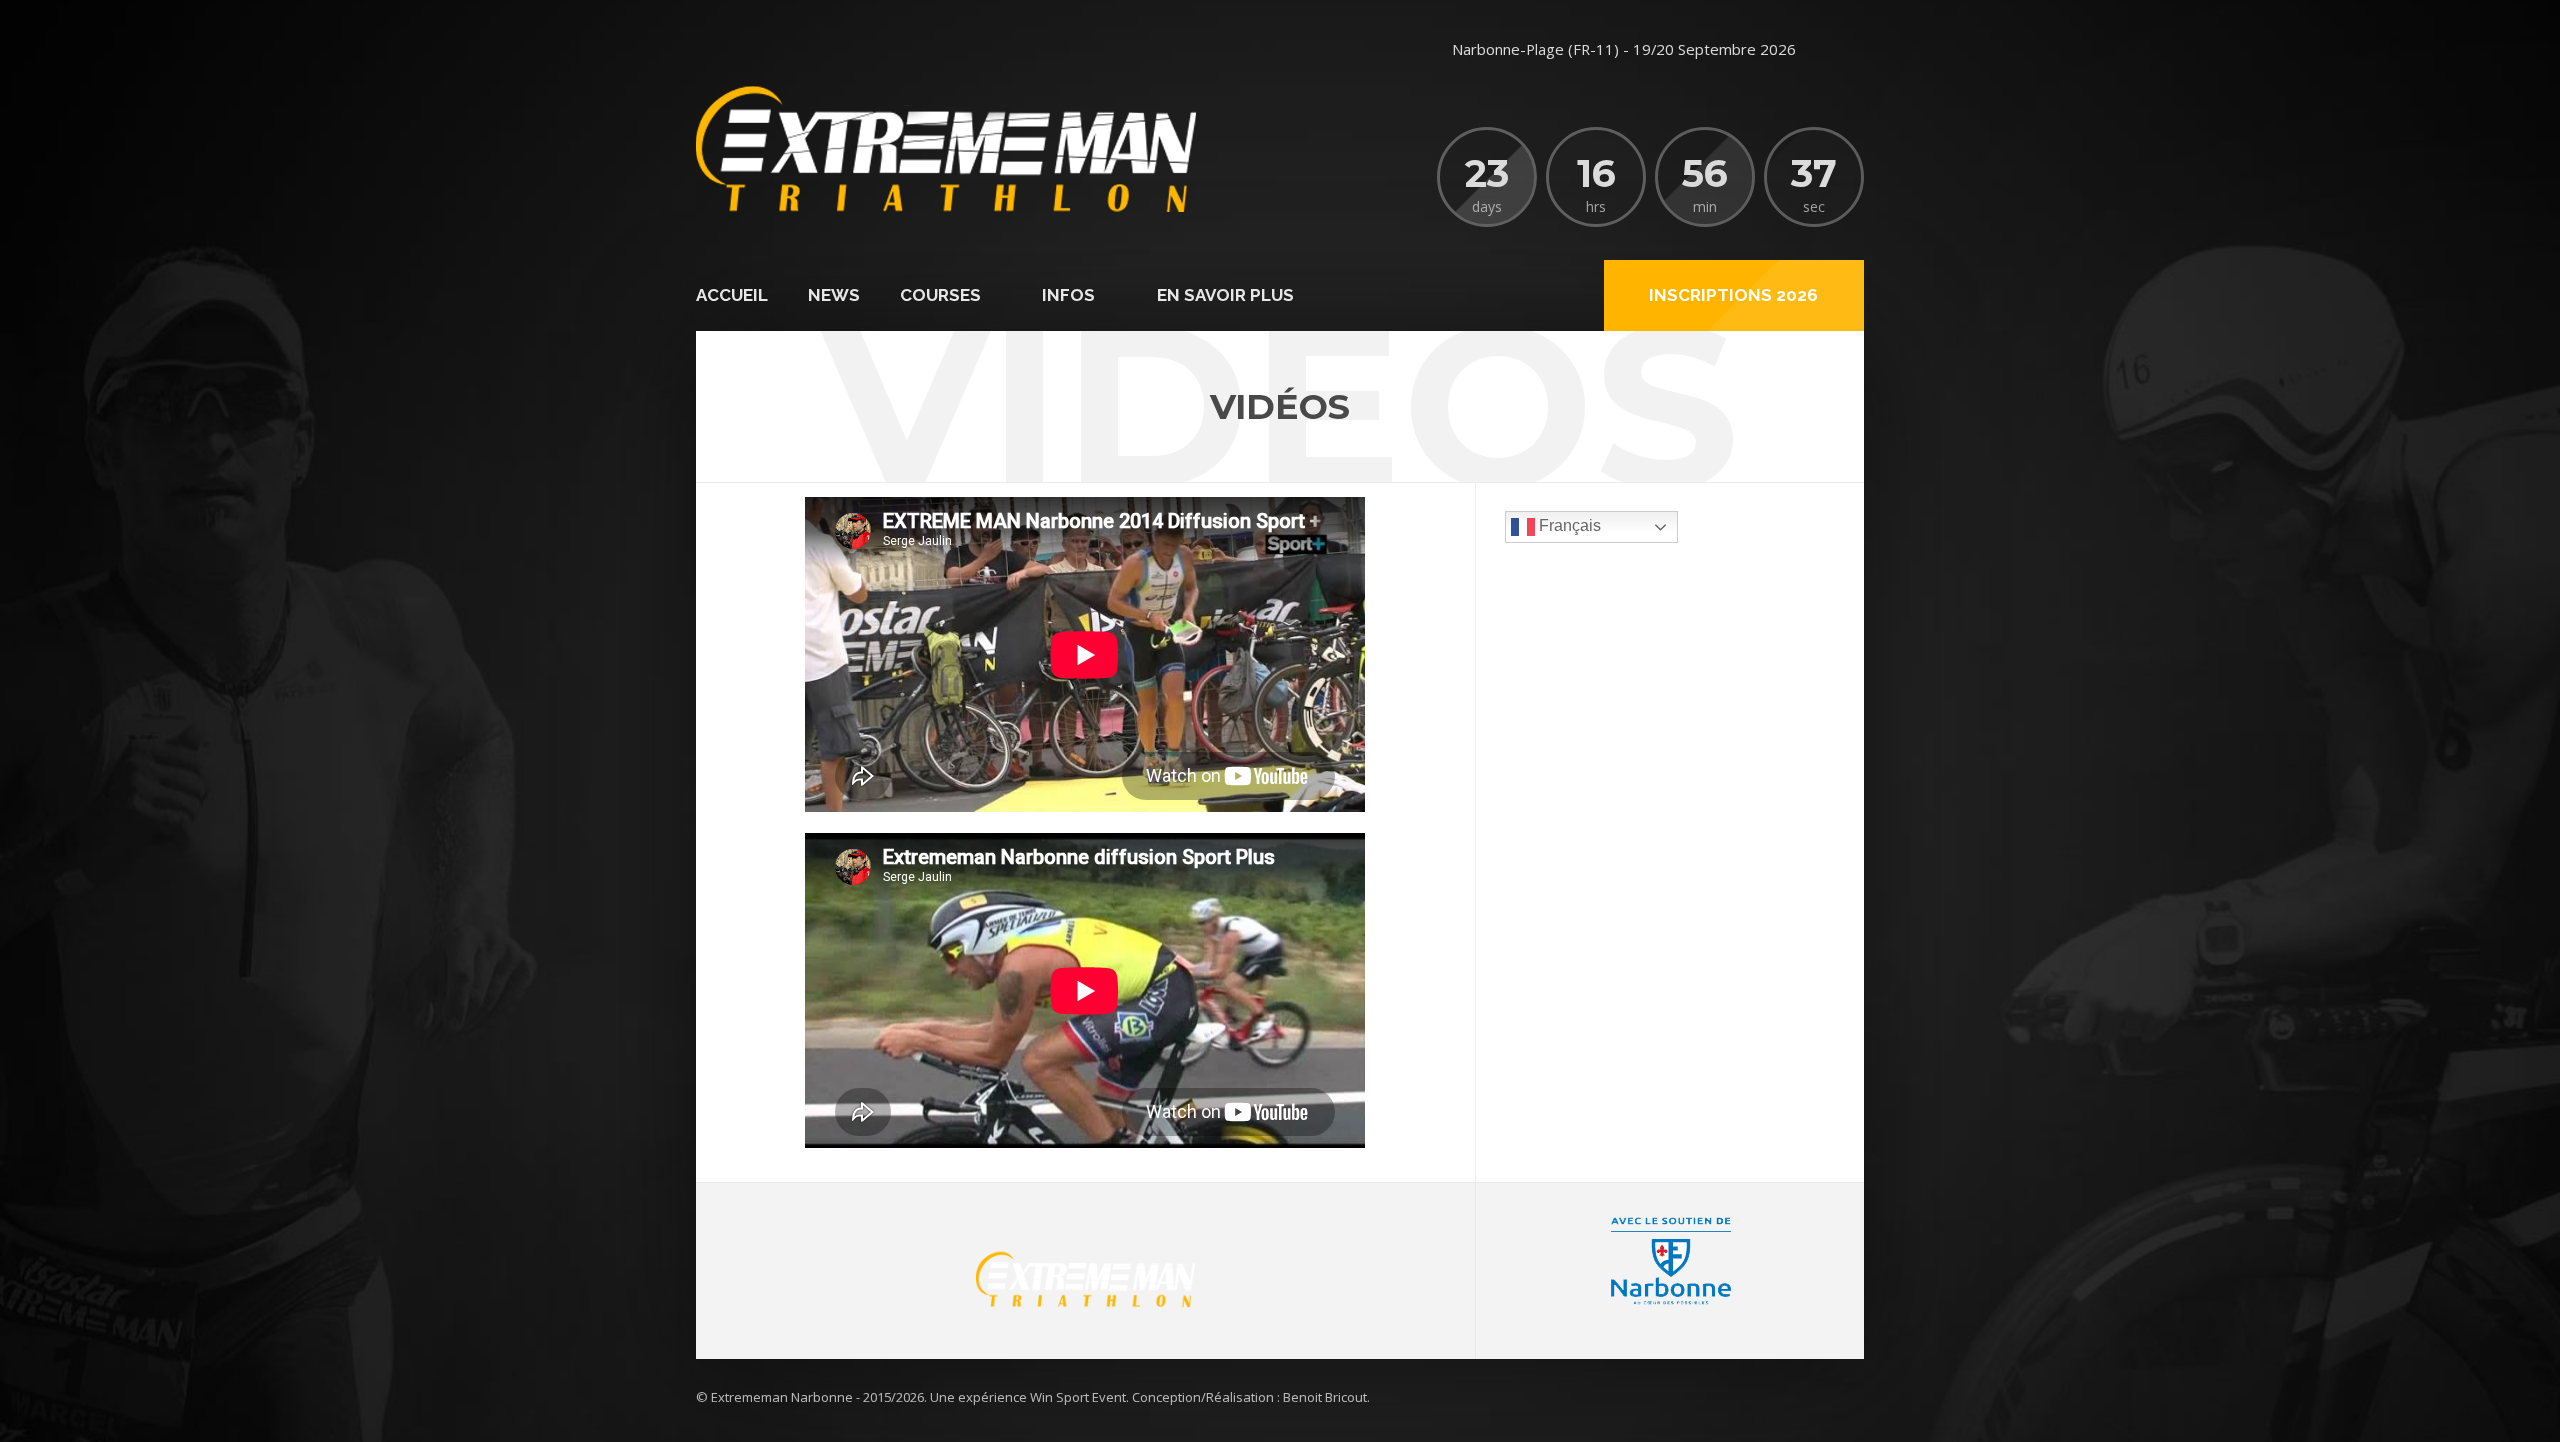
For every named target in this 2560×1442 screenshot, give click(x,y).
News (834, 295)
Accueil (732, 295)
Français (1568, 526)
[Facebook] (1844, 50)
